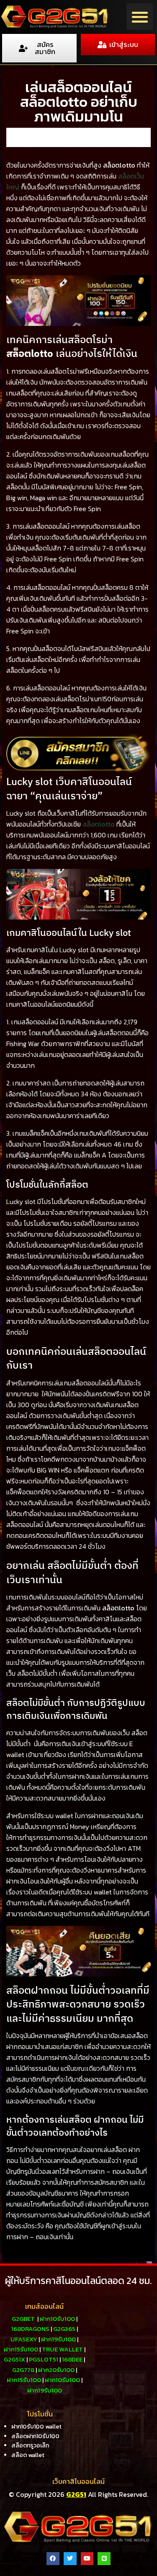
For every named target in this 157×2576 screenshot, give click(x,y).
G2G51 (76, 2494)
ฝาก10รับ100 (57, 2319)
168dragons (30, 2329)
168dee (72, 2359)
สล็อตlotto (99, 824)
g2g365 (64, 2329)
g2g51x (14, 2359)
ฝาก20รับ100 (56, 2370)
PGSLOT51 (44, 2359)
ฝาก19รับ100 (58, 2339)
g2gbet (23, 2319)
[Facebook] (53, 2559)
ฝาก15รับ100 (21, 2349)
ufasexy (24, 2339)
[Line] (104, 2559)
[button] (140, 17)
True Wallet (62, 2349)
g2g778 (23, 2370)
